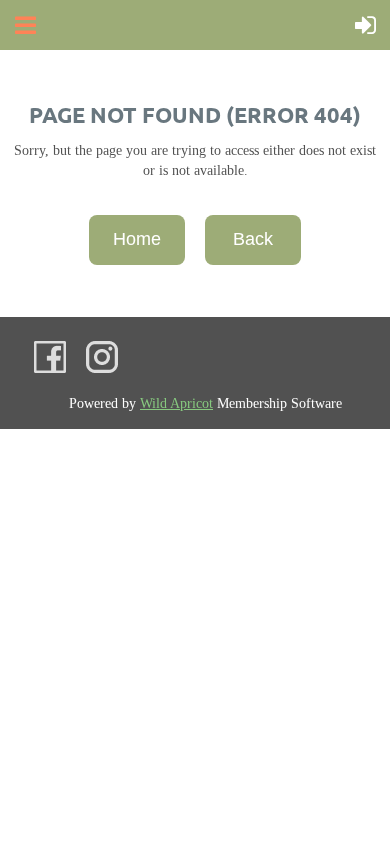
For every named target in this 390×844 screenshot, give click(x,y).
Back (253, 239)
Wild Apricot (176, 403)
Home (137, 239)
